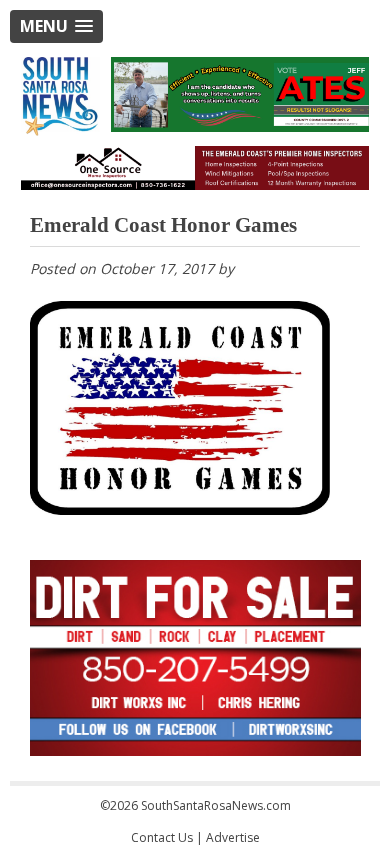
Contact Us (162, 837)
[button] (56, 26)
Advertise (233, 837)
